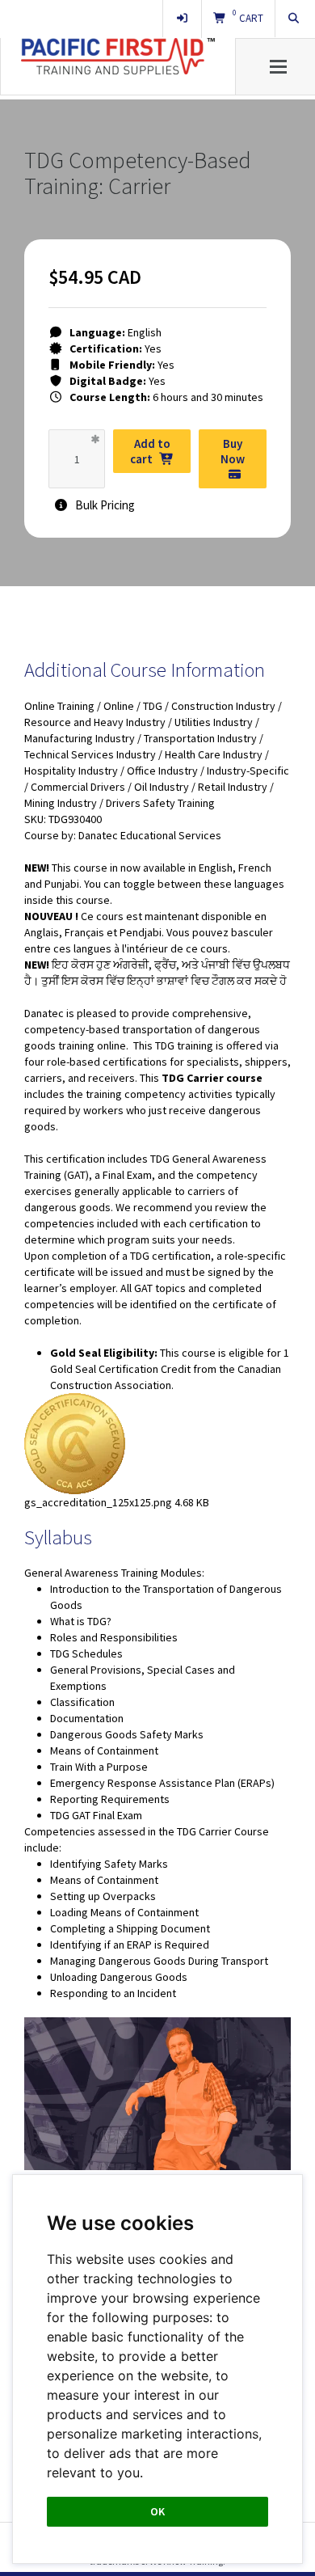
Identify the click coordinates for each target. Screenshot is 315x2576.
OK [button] (157, 2511)
